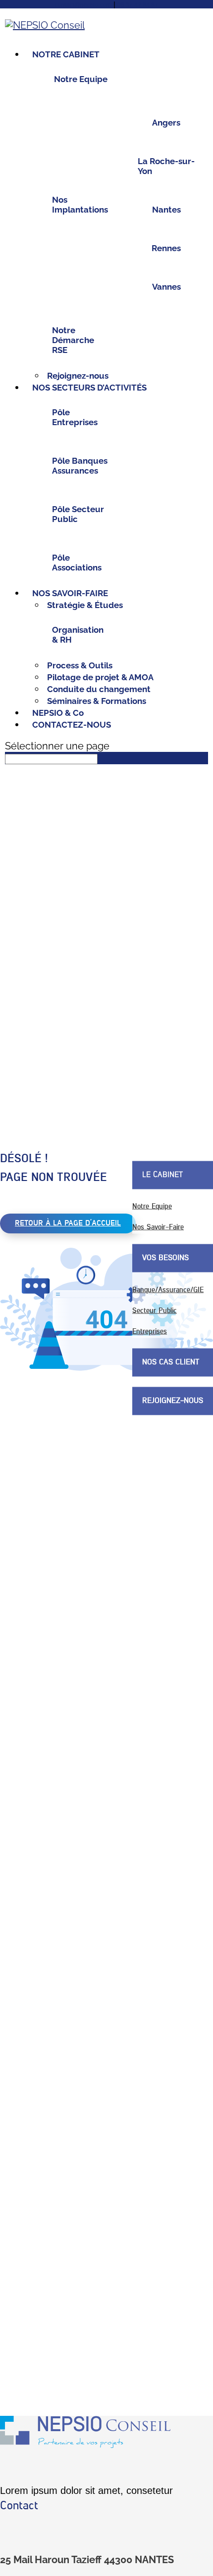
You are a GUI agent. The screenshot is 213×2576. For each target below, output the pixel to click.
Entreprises (150, 1331)
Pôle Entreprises (75, 417)
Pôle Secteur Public (78, 514)
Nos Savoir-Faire (158, 1227)
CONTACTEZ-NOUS (72, 725)
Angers (166, 123)
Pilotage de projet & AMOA (100, 677)
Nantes (166, 210)
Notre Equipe (81, 79)
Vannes (166, 287)
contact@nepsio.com (83, 5)
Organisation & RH (78, 635)
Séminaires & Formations (97, 701)
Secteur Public (155, 1310)
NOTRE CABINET (66, 54)
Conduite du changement (99, 689)
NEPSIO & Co (58, 713)
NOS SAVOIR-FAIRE (70, 593)
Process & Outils (80, 665)
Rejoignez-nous (78, 376)
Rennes (166, 248)
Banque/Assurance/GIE (168, 1289)
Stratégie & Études (85, 605)
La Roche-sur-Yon (166, 166)
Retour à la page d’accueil (68, 1223)
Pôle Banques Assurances (80, 466)
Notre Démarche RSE (73, 340)
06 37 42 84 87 (138, 5)
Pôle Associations (77, 563)
